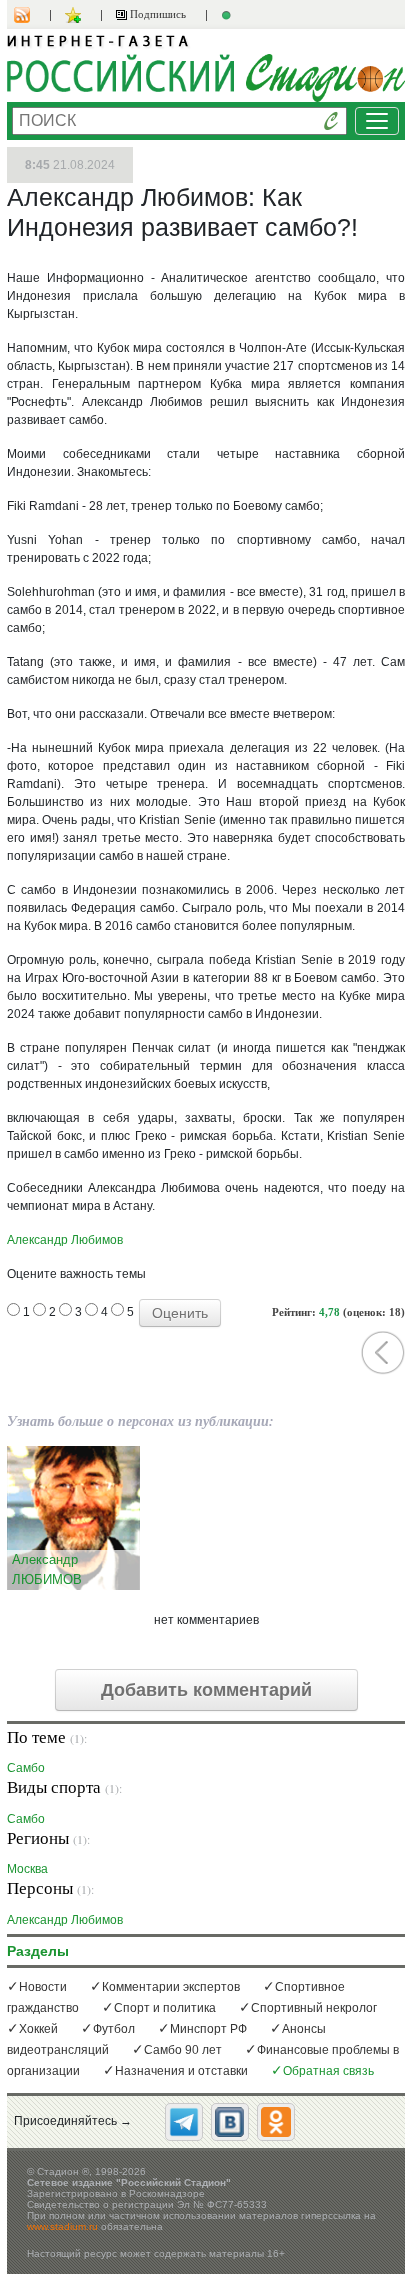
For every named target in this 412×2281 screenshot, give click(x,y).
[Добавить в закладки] (75, 15)
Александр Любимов (65, 1240)
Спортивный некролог (314, 2008)
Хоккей (38, 2029)
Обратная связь (328, 2071)
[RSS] (32, 15)
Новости (43, 1987)
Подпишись (156, 14)
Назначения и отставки (181, 2071)
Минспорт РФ (208, 2029)
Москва (27, 1868)
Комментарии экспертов (171, 1987)
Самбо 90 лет (183, 2050)
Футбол (114, 2029)
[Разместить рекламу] (229, 15)
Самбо (26, 1767)
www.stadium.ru (62, 2226)
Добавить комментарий (206, 1690)
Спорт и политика (165, 2008)
